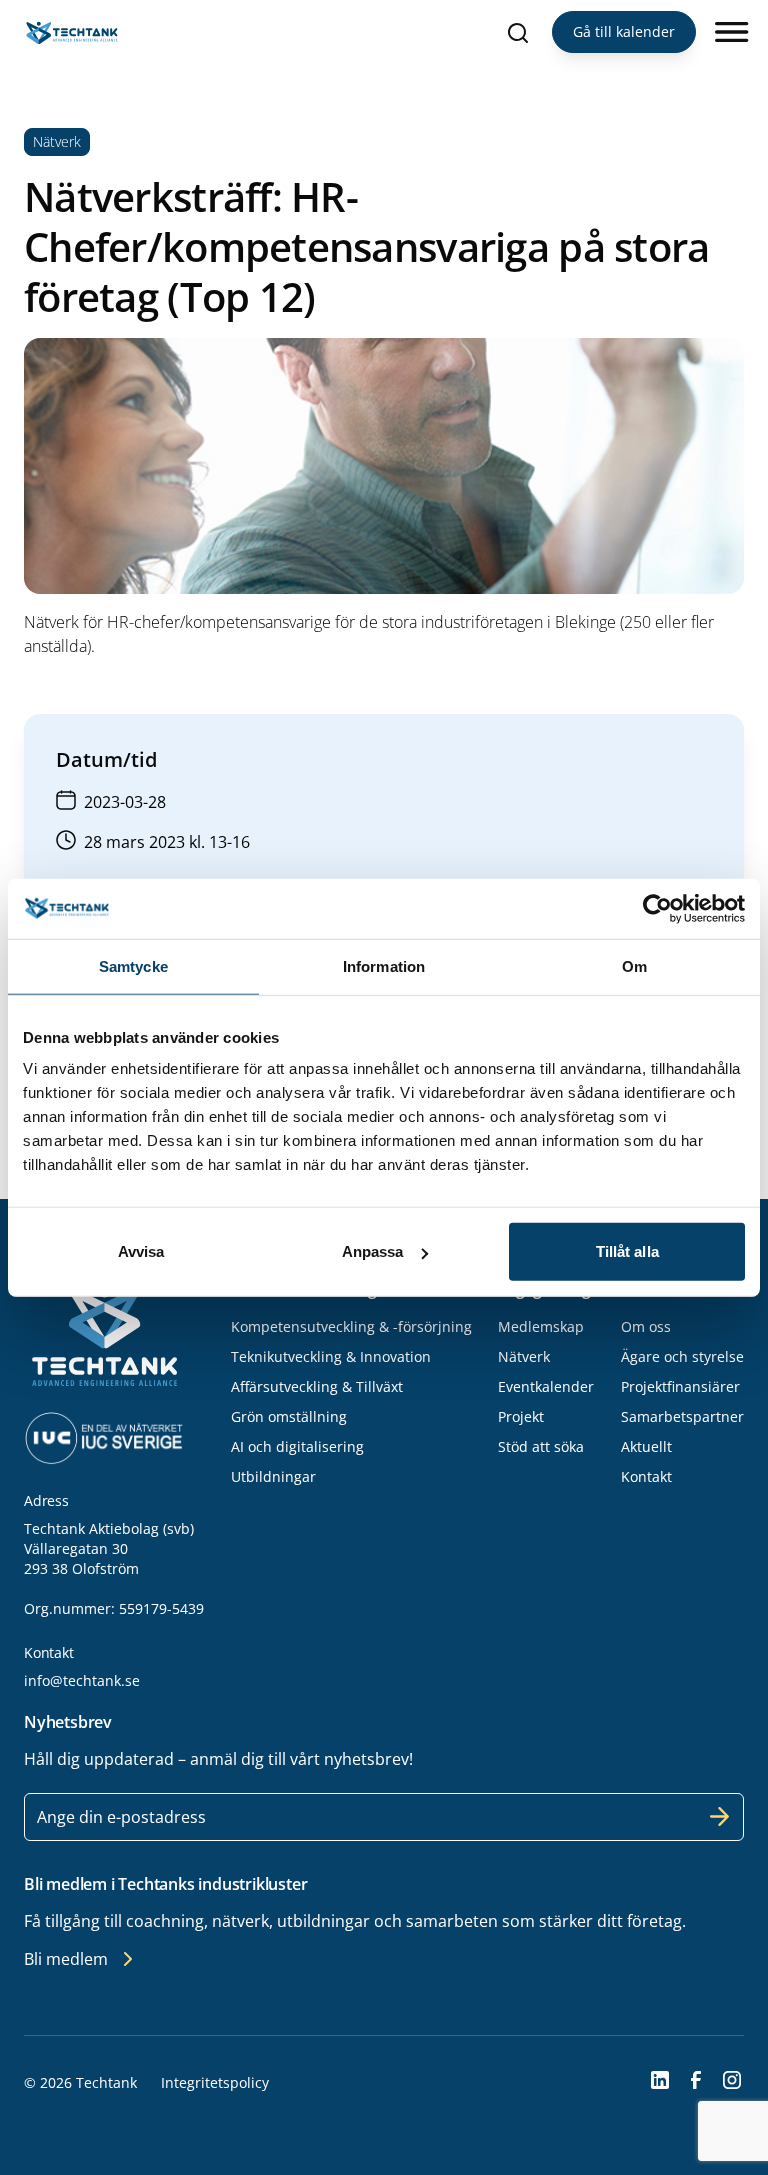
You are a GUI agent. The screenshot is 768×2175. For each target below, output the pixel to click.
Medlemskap (541, 1326)
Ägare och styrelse (682, 1356)
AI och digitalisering (297, 1446)
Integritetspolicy (215, 2082)
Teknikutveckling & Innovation (331, 1356)
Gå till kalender (624, 31)
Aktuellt (646, 1446)
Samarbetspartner (682, 1416)
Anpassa (373, 1251)
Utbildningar (273, 1476)
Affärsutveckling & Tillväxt (317, 1386)
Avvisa (141, 1251)
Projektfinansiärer (680, 1386)
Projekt (521, 1416)
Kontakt (646, 1476)
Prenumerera (720, 1817)
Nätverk (524, 1356)
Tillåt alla (627, 1251)
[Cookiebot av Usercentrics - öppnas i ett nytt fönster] (657, 908)
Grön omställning (289, 1416)
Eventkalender (546, 1386)
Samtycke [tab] (133, 965)
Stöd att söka (541, 1446)
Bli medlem (66, 1959)
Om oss (646, 1326)
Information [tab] (384, 965)
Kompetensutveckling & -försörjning (351, 1326)
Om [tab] (634, 965)
